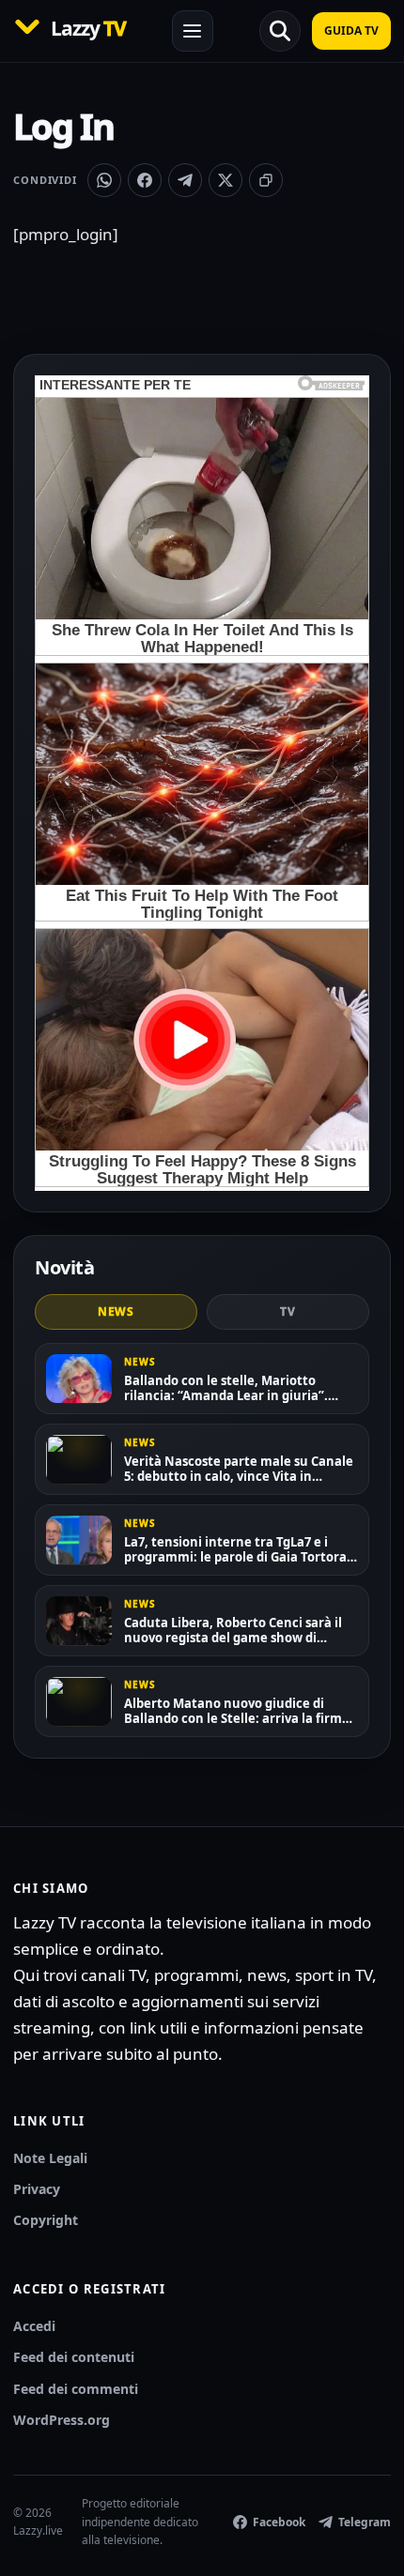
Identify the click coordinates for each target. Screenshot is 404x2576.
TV (288, 1311)
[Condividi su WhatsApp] (104, 180)
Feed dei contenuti (74, 2357)
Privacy (37, 2189)
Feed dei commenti (76, 2389)
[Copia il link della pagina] (266, 180)
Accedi (34, 2326)
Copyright (46, 2220)
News (117, 1311)
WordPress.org (62, 2420)
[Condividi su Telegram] (185, 180)
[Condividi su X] (225, 180)
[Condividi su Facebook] (145, 180)
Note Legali (50, 2158)
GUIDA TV (351, 30)
